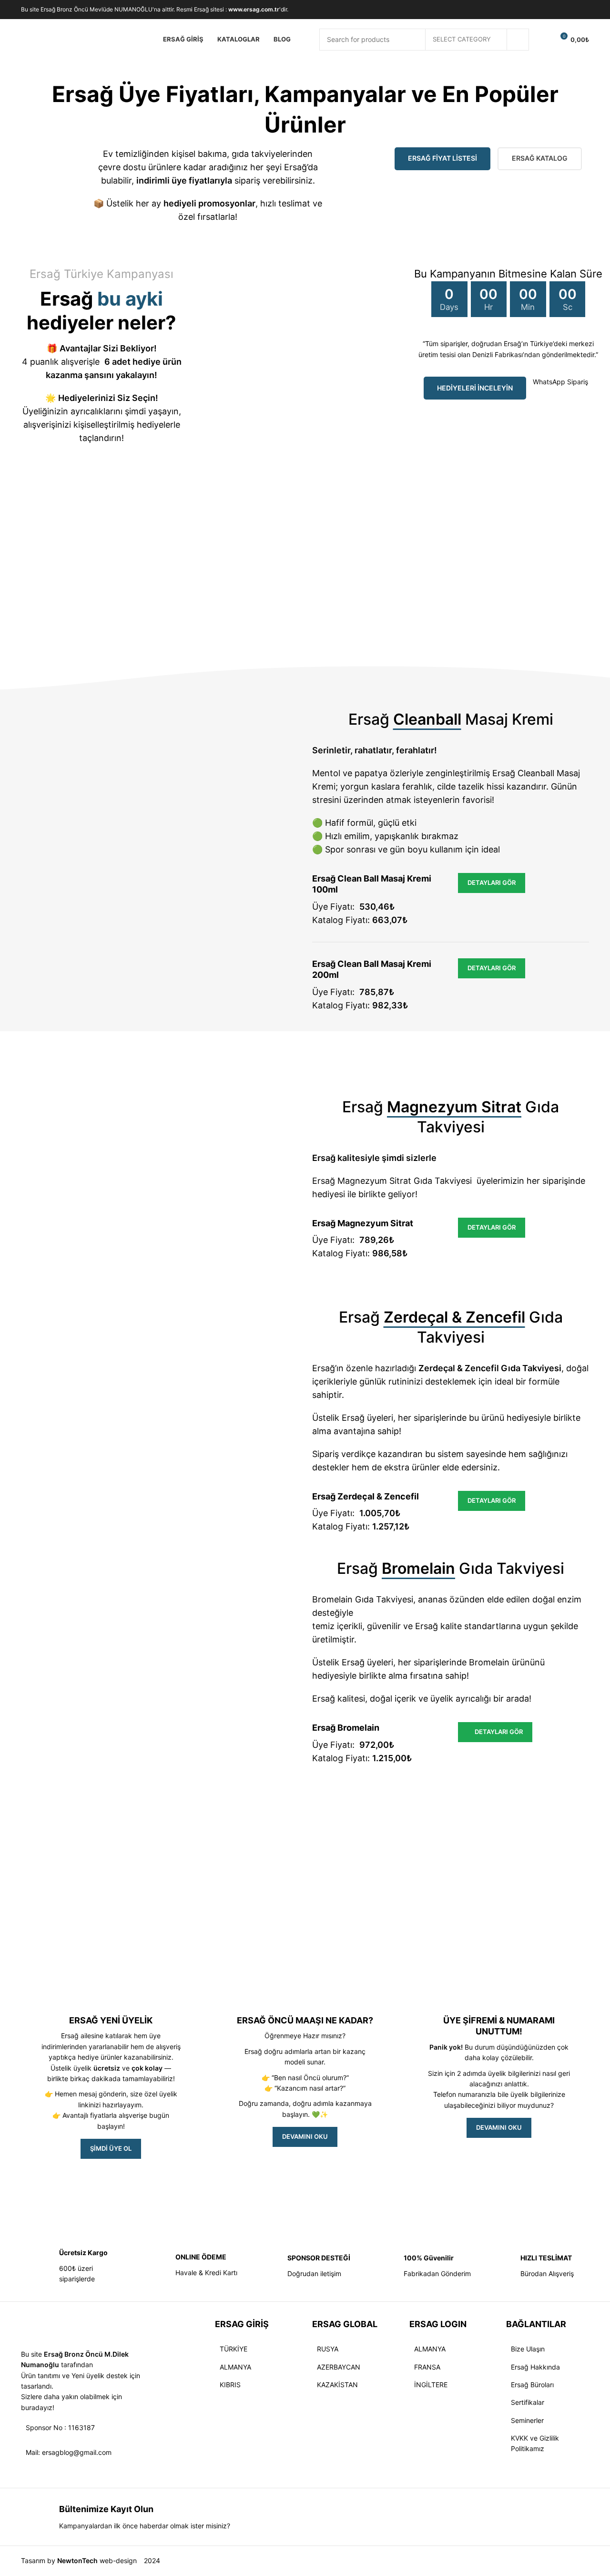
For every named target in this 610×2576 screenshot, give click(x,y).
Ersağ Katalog (540, 158)
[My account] (542, 40)
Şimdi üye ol (111, 2148)
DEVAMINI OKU (305, 2136)
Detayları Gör (492, 883)
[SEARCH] (518, 40)
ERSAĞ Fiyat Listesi (442, 158)
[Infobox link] (72, 2266)
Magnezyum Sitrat (374, 1181)
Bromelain (489, 1662)
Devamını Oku (499, 2127)
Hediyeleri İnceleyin (475, 388)
